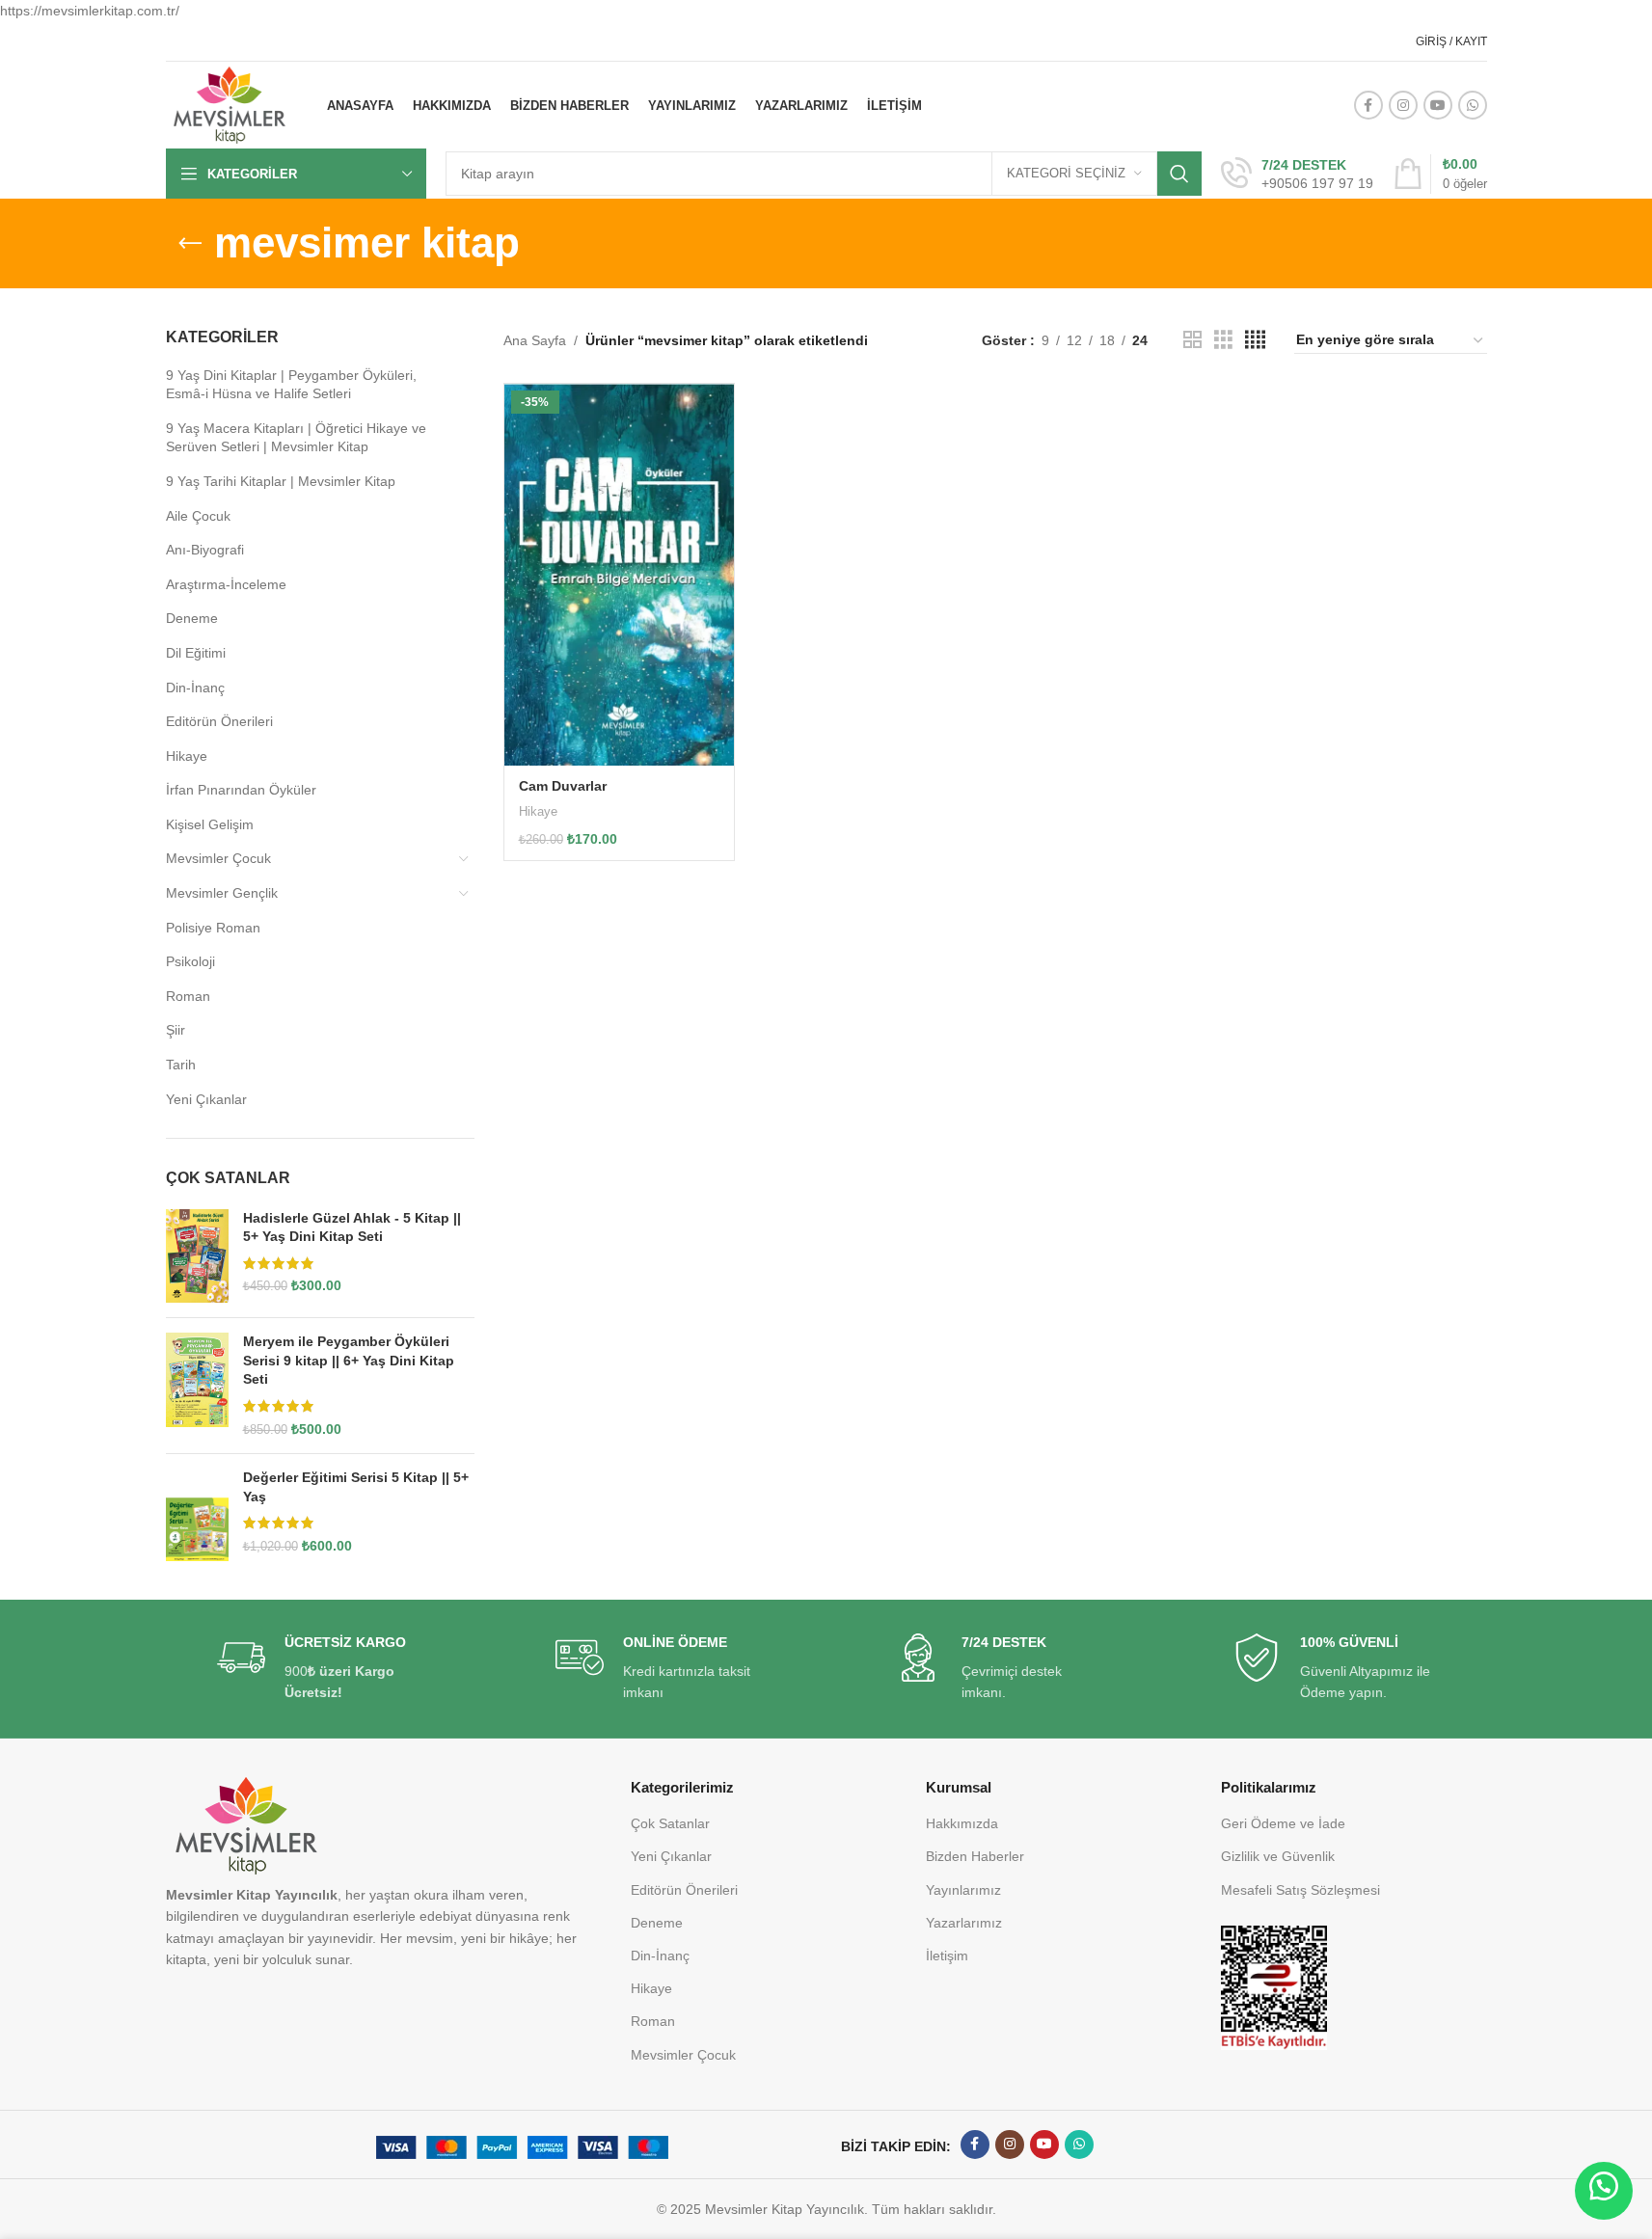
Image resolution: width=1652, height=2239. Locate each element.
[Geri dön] (190, 244)
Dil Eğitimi (196, 653)
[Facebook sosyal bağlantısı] (1368, 105)
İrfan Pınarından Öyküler (241, 790)
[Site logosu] (230, 104)
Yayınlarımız (963, 1890)
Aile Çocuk (198, 516)
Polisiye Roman (213, 928)
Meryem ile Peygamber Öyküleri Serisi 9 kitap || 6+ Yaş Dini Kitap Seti (349, 1360)
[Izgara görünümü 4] (1255, 340)
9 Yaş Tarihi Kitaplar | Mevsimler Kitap (281, 481)
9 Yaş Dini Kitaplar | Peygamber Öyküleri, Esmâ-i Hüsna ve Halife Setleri (291, 385)
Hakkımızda (962, 1823)
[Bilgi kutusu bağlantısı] (1297, 175)
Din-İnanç (195, 688)
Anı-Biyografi (205, 550)
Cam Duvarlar (563, 786)
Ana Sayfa (535, 340)
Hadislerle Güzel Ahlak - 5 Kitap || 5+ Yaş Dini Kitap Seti (352, 1227)
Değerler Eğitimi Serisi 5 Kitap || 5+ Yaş (356, 1487)
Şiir (176, 1030)
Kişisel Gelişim (210, 824)
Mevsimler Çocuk (218, 858)
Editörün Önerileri (219, 721)
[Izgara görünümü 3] (1223, 340)
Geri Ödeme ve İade (1283, 1823)
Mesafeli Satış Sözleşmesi (1300, 1890)
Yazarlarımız (964, 1923)
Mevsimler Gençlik (222, 893)
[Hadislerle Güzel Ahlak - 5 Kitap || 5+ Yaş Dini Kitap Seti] (197, 1256)
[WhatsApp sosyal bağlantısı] (1473, 105)
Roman (188, 996)
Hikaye (187, 756)
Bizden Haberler (975, 1856)
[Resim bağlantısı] (1274, 1986)
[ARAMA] (1179, 174)
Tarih (181, 1065)
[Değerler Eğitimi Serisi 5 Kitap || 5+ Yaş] (197, 1515)
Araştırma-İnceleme (226, 584)
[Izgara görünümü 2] (1192, 340)
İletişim (947, 1956)
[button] (1604, 2191)
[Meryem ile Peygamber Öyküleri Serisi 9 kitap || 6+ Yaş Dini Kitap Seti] (197, 1386)
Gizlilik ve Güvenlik (1278, 1856)
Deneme (192, 618)
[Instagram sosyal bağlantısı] (1403, 105)
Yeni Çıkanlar (206, 1099)
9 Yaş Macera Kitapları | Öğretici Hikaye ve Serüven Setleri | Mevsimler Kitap (296, 438)
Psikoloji (190, 961)
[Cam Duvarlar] (619, 575)
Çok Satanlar (670, 1823)
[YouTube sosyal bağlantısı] (1438, 105)
